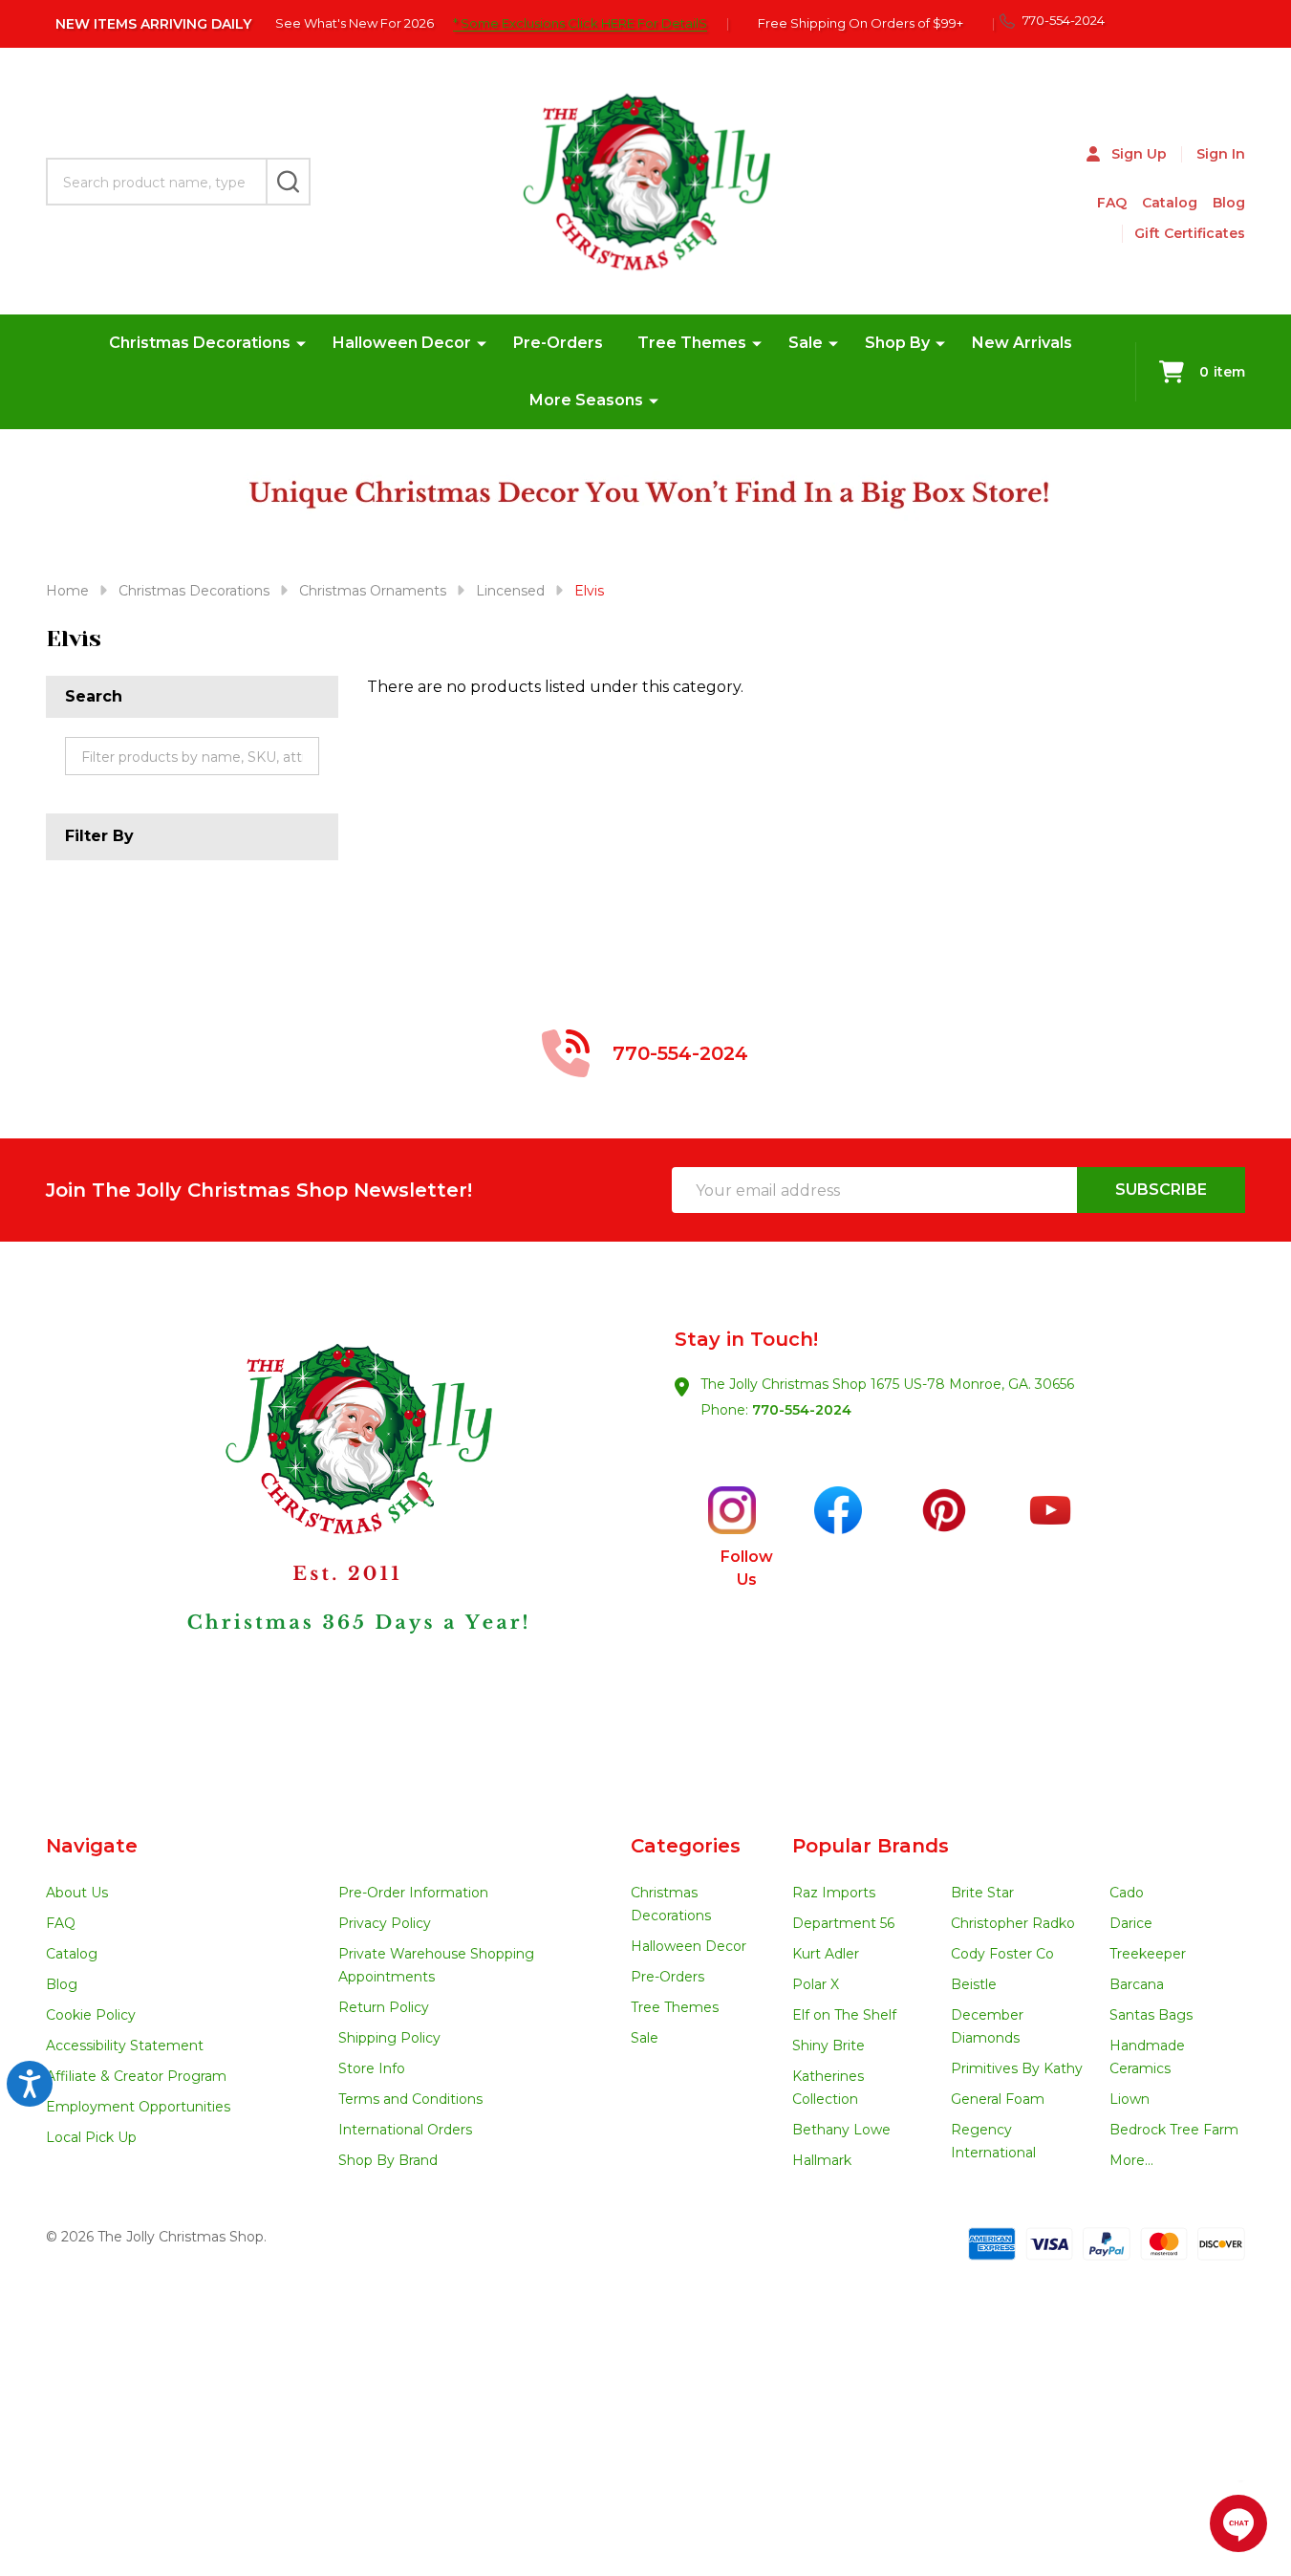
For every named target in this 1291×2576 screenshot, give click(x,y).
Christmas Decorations (200, 343)
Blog (1229, 203)
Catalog (1170, 203)
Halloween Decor (402, 343)
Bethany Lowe (841, 2130)
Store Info (372, 2068)
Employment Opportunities (138, 2107)
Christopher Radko (1013, 1923)
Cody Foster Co (1002, 1954)
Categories (686, 1846)
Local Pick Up (91, 2137)
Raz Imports (834, 1893)
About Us (77, 1893)
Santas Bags (1151, 2015)
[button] (346, 1538)
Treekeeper (1148, 1954)
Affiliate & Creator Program (136, 2076)
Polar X (816, 1984)
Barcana (1137, 1984)
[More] (301, 343)
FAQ (1112, 203)
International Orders (405, 2130)
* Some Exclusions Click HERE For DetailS (580, 23)
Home (67, 591)
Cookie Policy (91, 2015)
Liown (1130, 2099)
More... (1131, 2160)
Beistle (974, 1984)
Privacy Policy (385, 1923)
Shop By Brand (388, 2160)
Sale (806, 343)
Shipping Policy (389, 2038)
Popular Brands (871, 1846)
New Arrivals (1022, 343)
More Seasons (586, 400)
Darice (1131, 1923)
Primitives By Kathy (1017, 2068)
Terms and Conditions (410, 2099)
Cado (1127, 1893)
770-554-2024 (802, 1410)
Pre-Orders (558, 343)
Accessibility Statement (125, 2046)
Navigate (92, 1846)
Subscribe (1161, 1190)
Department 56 (843, 1923)
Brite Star (982, 1893)
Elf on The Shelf (844, 2015)
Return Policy (384, 2007)
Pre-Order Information (413, 1893)
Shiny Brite (828, 2046)
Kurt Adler (826, 1954)
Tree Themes (692, 343)
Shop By (897, 343)
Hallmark (822, 2160)
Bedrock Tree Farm (1174, 2130)
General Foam (998, 2099)
